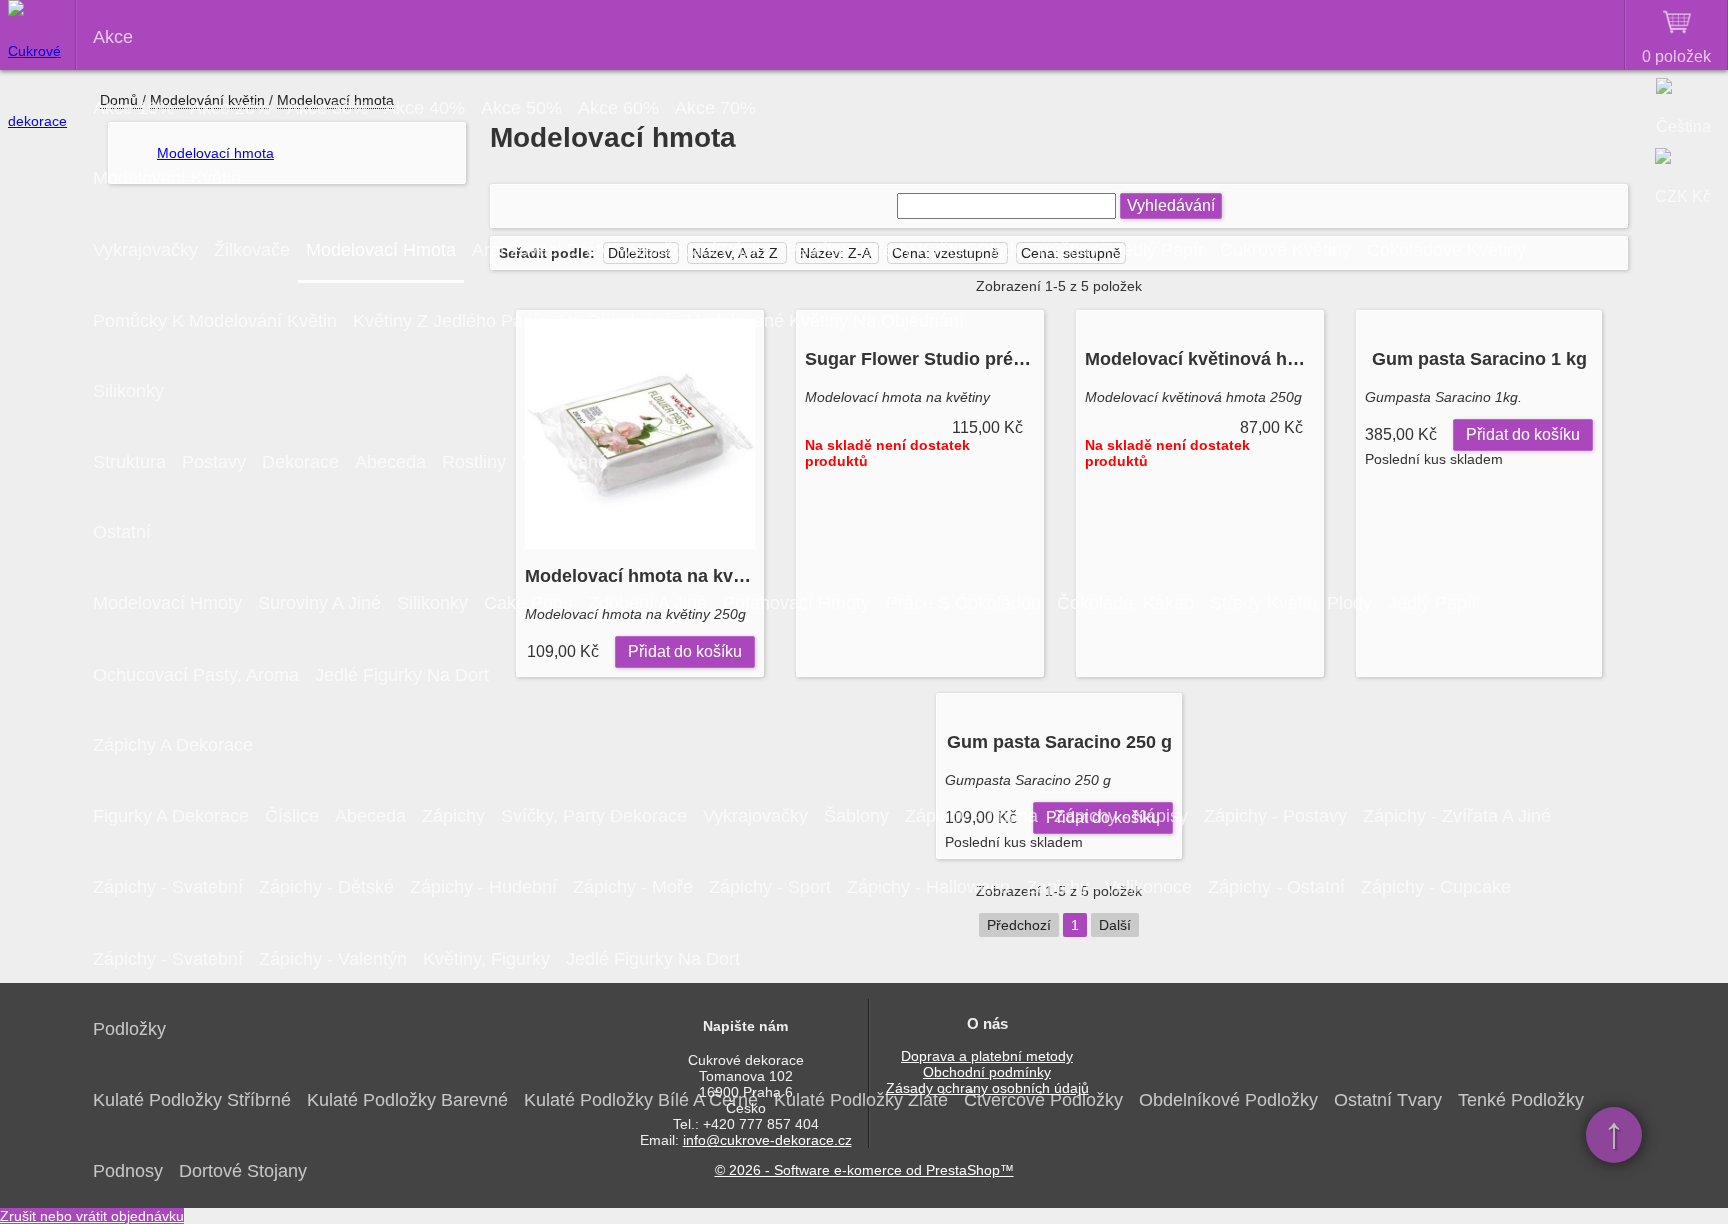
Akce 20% (230, 108)
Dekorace (300, 462)
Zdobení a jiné (647, 603)
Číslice (292, 816)
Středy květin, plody (942, 250)
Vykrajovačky (145, 250)
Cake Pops (528, 603)
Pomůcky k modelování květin (215, 321)
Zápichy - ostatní (1276, 887)
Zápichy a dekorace (173, 745)
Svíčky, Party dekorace (594, 816)
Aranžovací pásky (698, 250)
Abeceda (390, 462)
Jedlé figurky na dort (402, 675)
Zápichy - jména (971, 816)
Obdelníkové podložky (1228, 1100)
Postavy (214, 462)
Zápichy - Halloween (928, 887)
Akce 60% (618, 108)
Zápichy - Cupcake (1436, 887)
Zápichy (453, 816)
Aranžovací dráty (541, 250)
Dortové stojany (243, 1171)
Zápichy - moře (633, 887)
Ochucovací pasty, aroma (196, 675)
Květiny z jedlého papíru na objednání (511, 321)
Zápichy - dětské (326, 887)
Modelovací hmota (381, 250)
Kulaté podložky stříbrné (192, 1100)
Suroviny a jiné (319, 603)
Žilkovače (252, 250)
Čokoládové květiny (1446, 250)
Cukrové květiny (1285, 250)
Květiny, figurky (486, 959)
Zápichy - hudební (483, 887)
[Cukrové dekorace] (37, 35)
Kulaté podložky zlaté (861, 1100)
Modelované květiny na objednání (825, 321)
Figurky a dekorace (171, 816)
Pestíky (815, 250)
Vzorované (565, 462)
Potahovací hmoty (796, 603)
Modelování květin (167, 178)
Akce (113, 37)
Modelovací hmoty (167, 603)
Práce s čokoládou (963, 603)
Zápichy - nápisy (1121, 816)
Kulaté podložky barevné (407, 1100)
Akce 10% (133, 108)
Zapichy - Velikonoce (1109, 887)
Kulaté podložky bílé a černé (641, 1100)
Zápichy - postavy (1275, 816)
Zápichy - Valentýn (333, 959)
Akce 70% (715, 108)
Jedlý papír (1433, 603)
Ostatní (122, 532)
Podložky (129, 1029)
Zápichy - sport (770, 887)
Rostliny (474, 462)
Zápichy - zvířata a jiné (1457, 816)
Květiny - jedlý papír (1121, 250)
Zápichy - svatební (168, 887)
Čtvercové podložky (1043, 1100)
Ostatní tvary (1388, 1100)
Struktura (129, 462)
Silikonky (128, 391)
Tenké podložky (1521, 1100)
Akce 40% (424, 108)
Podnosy (128, 1171)
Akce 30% (327, 108)
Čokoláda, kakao (1125, 603)
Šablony (856, 816)
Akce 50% (521, 108)
